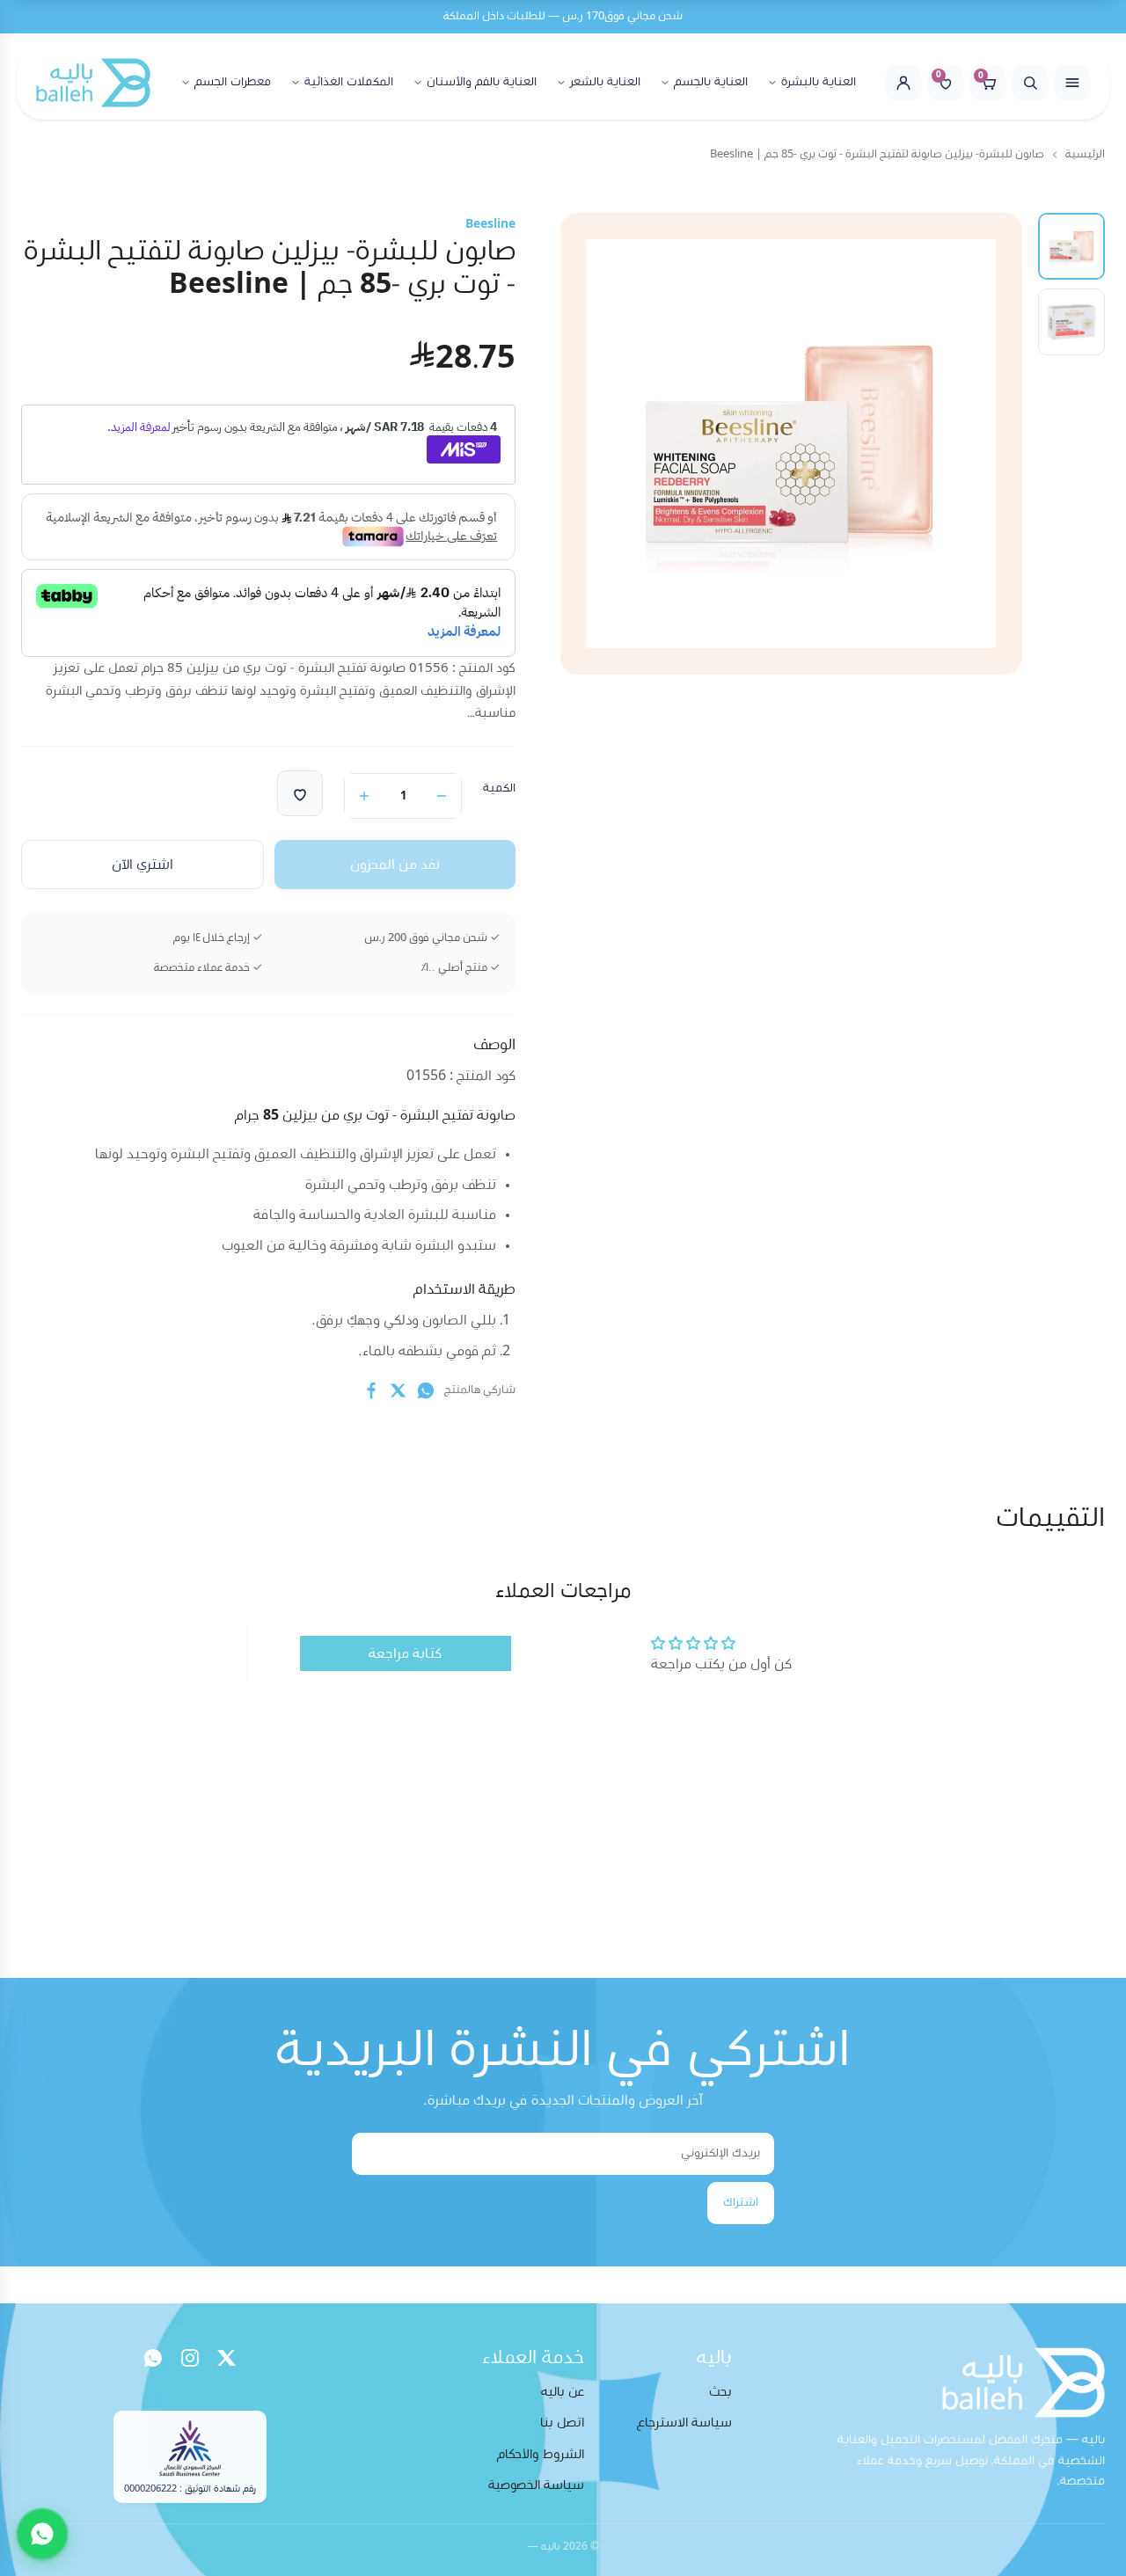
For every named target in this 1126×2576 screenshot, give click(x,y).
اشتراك (741, 2202)
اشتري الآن (143, 865)
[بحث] (1030, 83)
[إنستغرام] (190, 2358)
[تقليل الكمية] (442, 796)
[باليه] (93, 83)
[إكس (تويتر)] (227, 2358)
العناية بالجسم (711, 82)
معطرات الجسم (233, 82)
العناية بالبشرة (819, 82)
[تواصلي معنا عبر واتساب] (42, 2534)
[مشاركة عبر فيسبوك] (371, 1390)
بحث (720, 2392)
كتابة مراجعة (405, 1653)
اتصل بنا (562, 2423)
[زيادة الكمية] (364, 796)
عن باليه (563, 2392)
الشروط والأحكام (541, 2454)
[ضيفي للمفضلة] (300, 793)
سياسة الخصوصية (536, 2485)
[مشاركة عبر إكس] (398, 1390)
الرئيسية (1085, 154)
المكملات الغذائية (349, 82)
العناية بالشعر (605, 82)
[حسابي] (903, 83)
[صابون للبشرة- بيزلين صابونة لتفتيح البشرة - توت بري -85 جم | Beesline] (1071, 322)
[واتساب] (153, 2358)
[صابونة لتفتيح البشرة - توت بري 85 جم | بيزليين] (1071, 246)
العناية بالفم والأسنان (482, 82)
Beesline (490, 224)
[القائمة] (1072, 83)
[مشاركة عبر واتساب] (426, 1390)
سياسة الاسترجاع (684, 2423)
